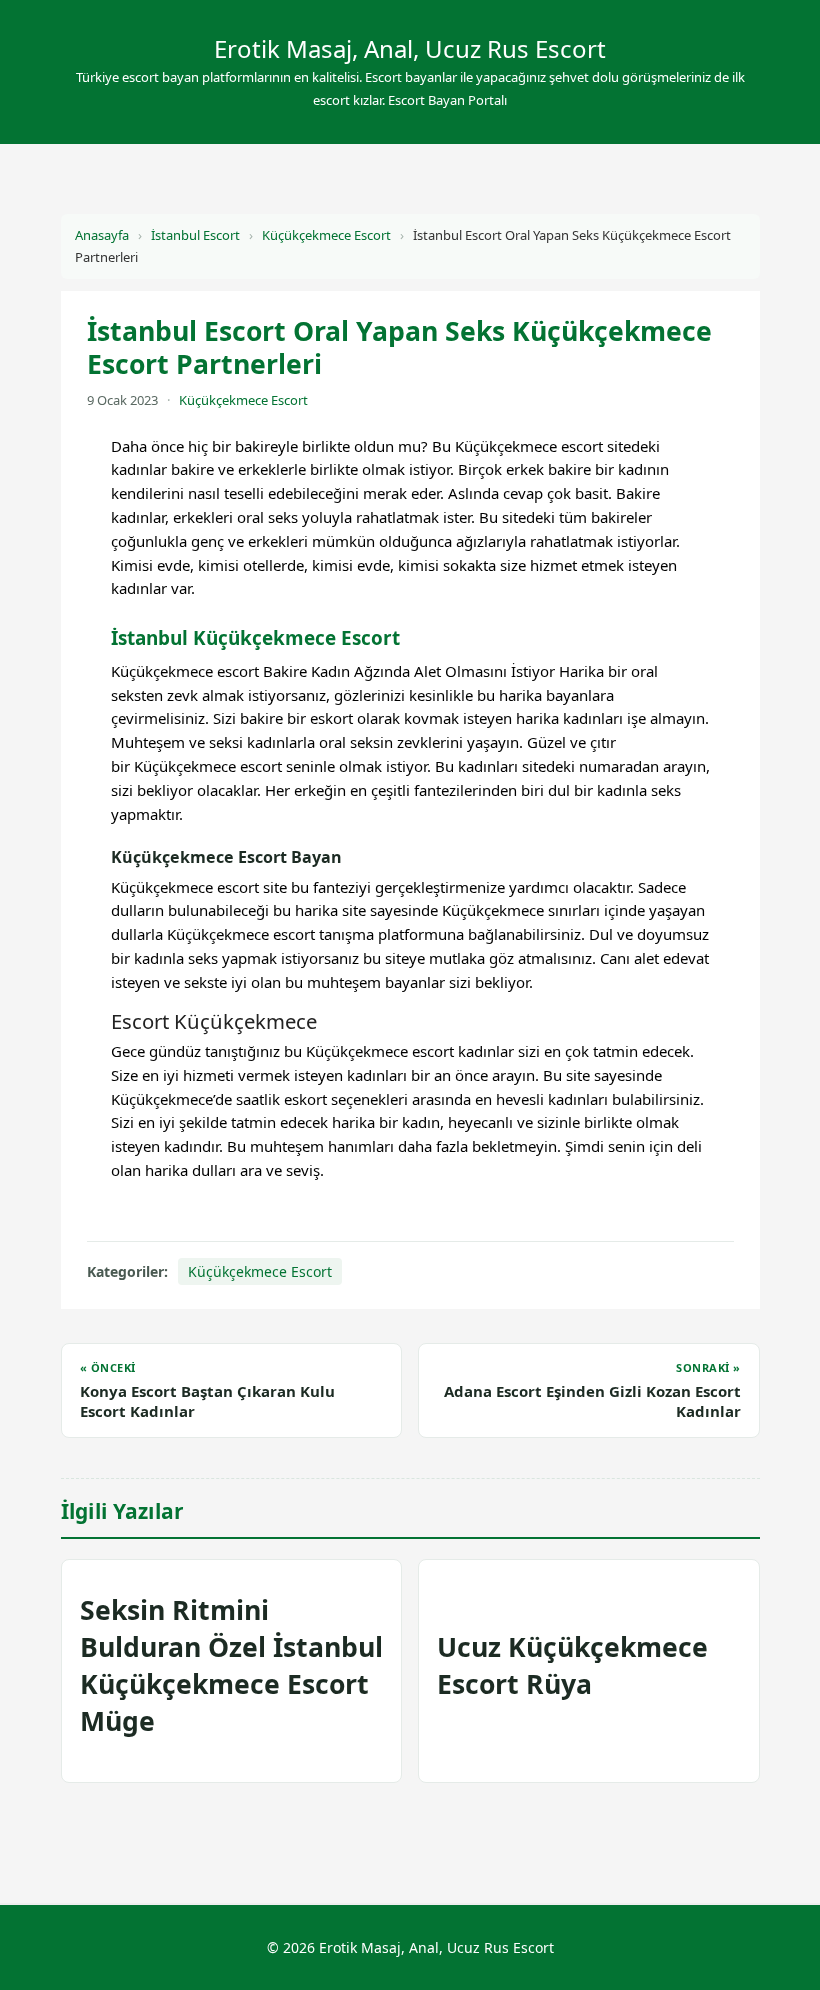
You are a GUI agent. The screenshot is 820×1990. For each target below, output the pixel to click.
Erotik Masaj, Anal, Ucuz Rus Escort (410, 48)
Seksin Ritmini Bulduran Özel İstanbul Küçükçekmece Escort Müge (231, 1666)
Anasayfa (102, 235)
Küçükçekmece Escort (326, 235)
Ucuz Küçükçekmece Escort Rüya (572, 1665)
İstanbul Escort (195, 235)
